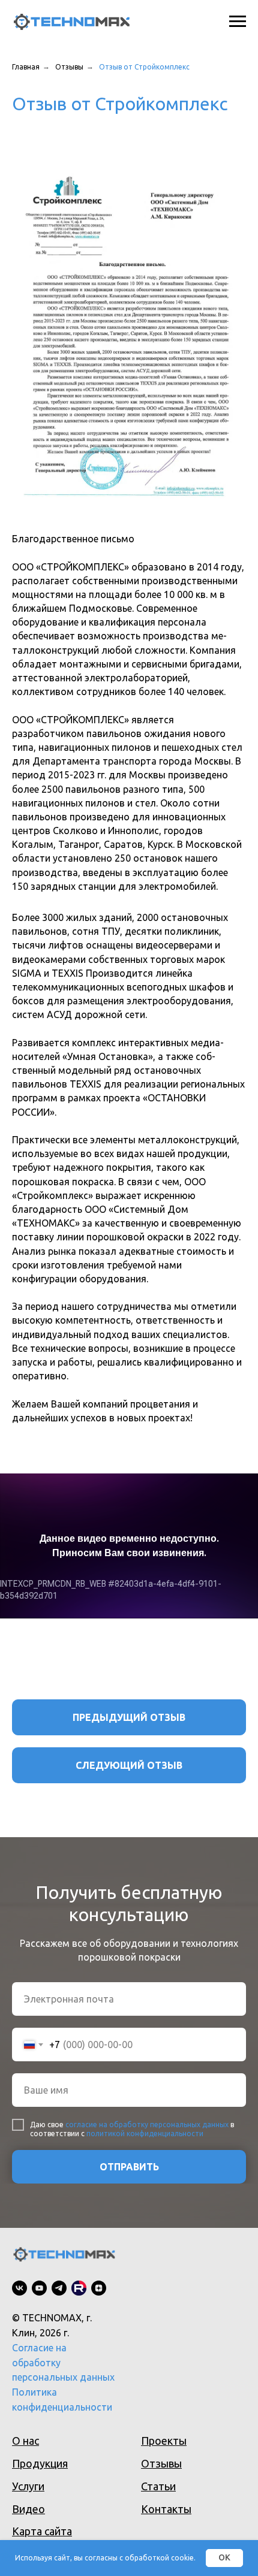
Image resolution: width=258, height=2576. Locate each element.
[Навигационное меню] (238, 22)
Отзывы (69, 67)
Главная (26, 67)
